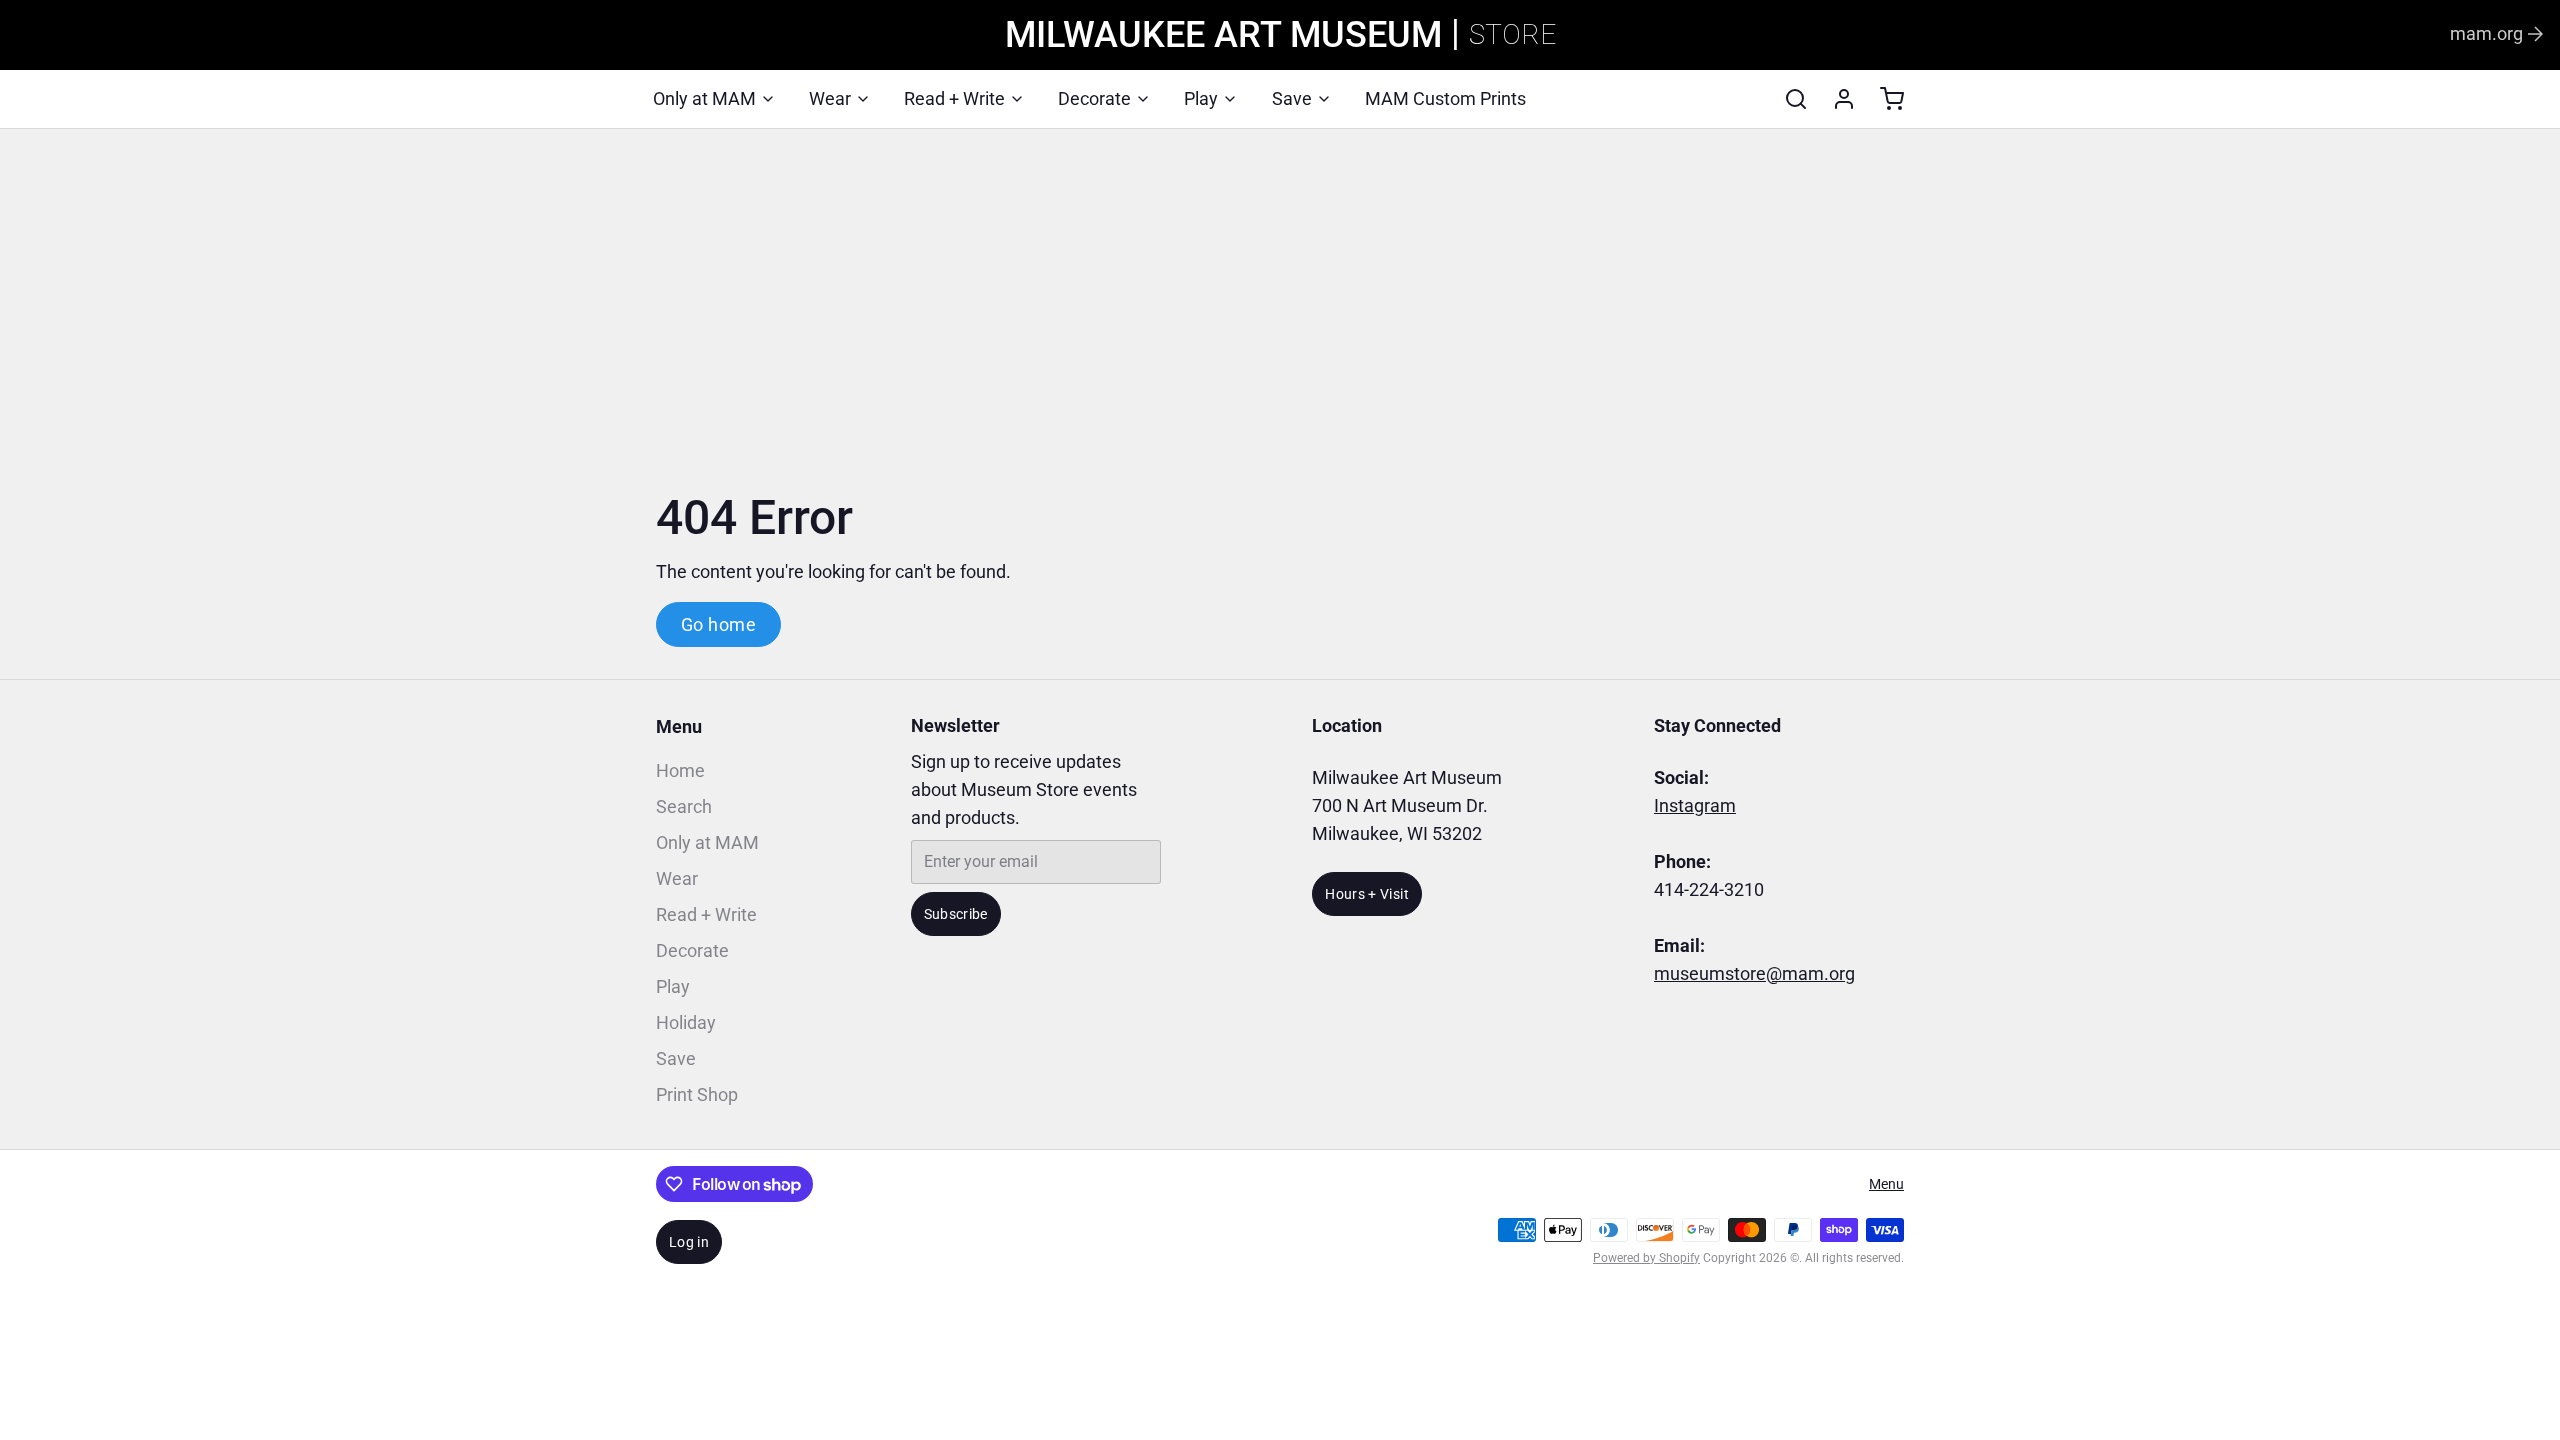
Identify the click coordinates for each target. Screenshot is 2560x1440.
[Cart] (1884, 99)
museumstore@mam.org (1754, 973)
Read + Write (954, 98)
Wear (830, 98)
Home (680, 770)
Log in (689, 1242)
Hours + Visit (1367, 894)
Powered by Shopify (1646, 1258)
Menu (679, 726)
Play (1201, 98)
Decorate (1094, 98)
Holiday (686, 1022)
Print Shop (697, 1094)
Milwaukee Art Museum (1223, 35)
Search (684, 806)
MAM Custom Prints (1445, 98)
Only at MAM (704, 98)
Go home (718, 624)
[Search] (1788, 99)
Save (1292, 98)
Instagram (1695, 805)
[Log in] (1836, 99)
